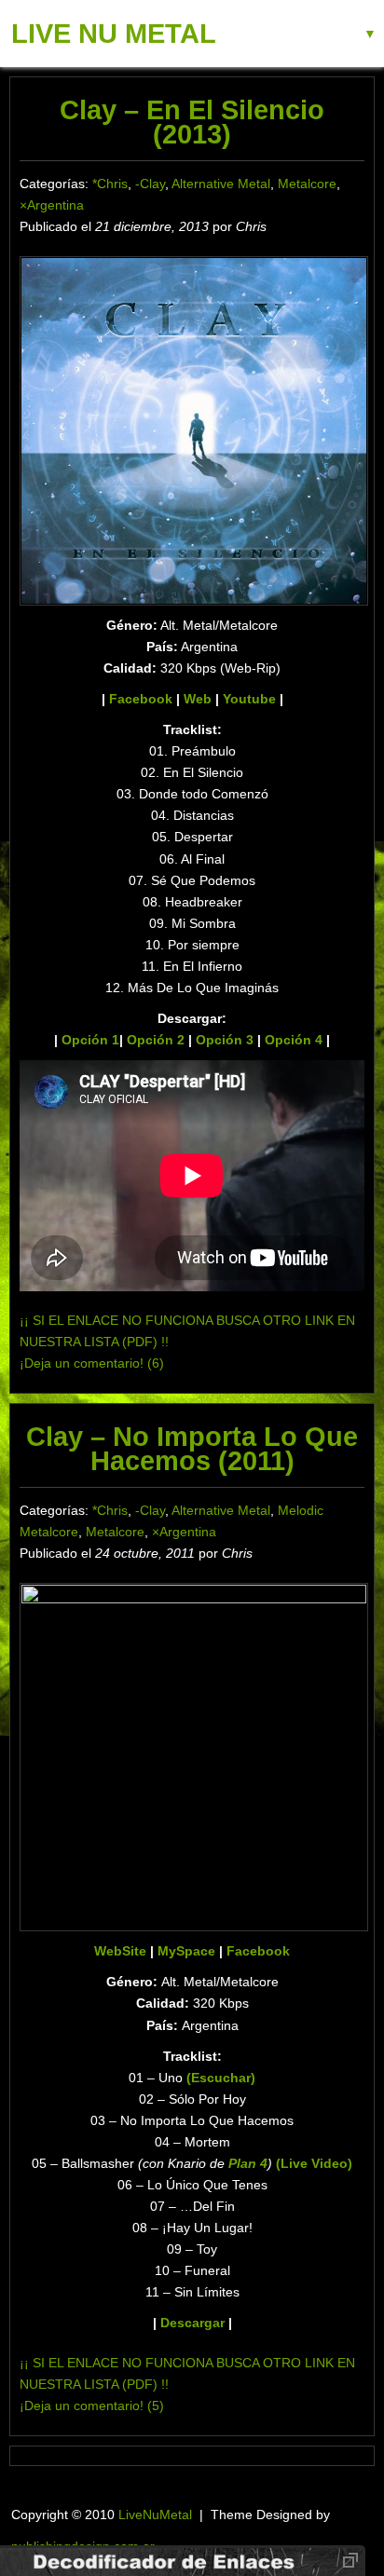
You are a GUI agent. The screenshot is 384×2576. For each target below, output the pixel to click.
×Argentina (52, 205)
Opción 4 (294, 1040)
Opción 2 (156, 1040)
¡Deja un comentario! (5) (92, 2406)
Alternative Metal (221, 184)
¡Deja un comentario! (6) (92, 1363)
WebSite (120, 1951)
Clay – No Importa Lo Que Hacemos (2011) (192, 1449)
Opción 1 (90, 1040)
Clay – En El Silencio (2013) (192, 122)
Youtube (249, 699)
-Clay (150, 184)
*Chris (110, 184)
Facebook (141, 699)
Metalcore (307, 184)
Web (198, 699)
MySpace (186, 1951)
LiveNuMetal (155, 2515)
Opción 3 (225, 1040)
